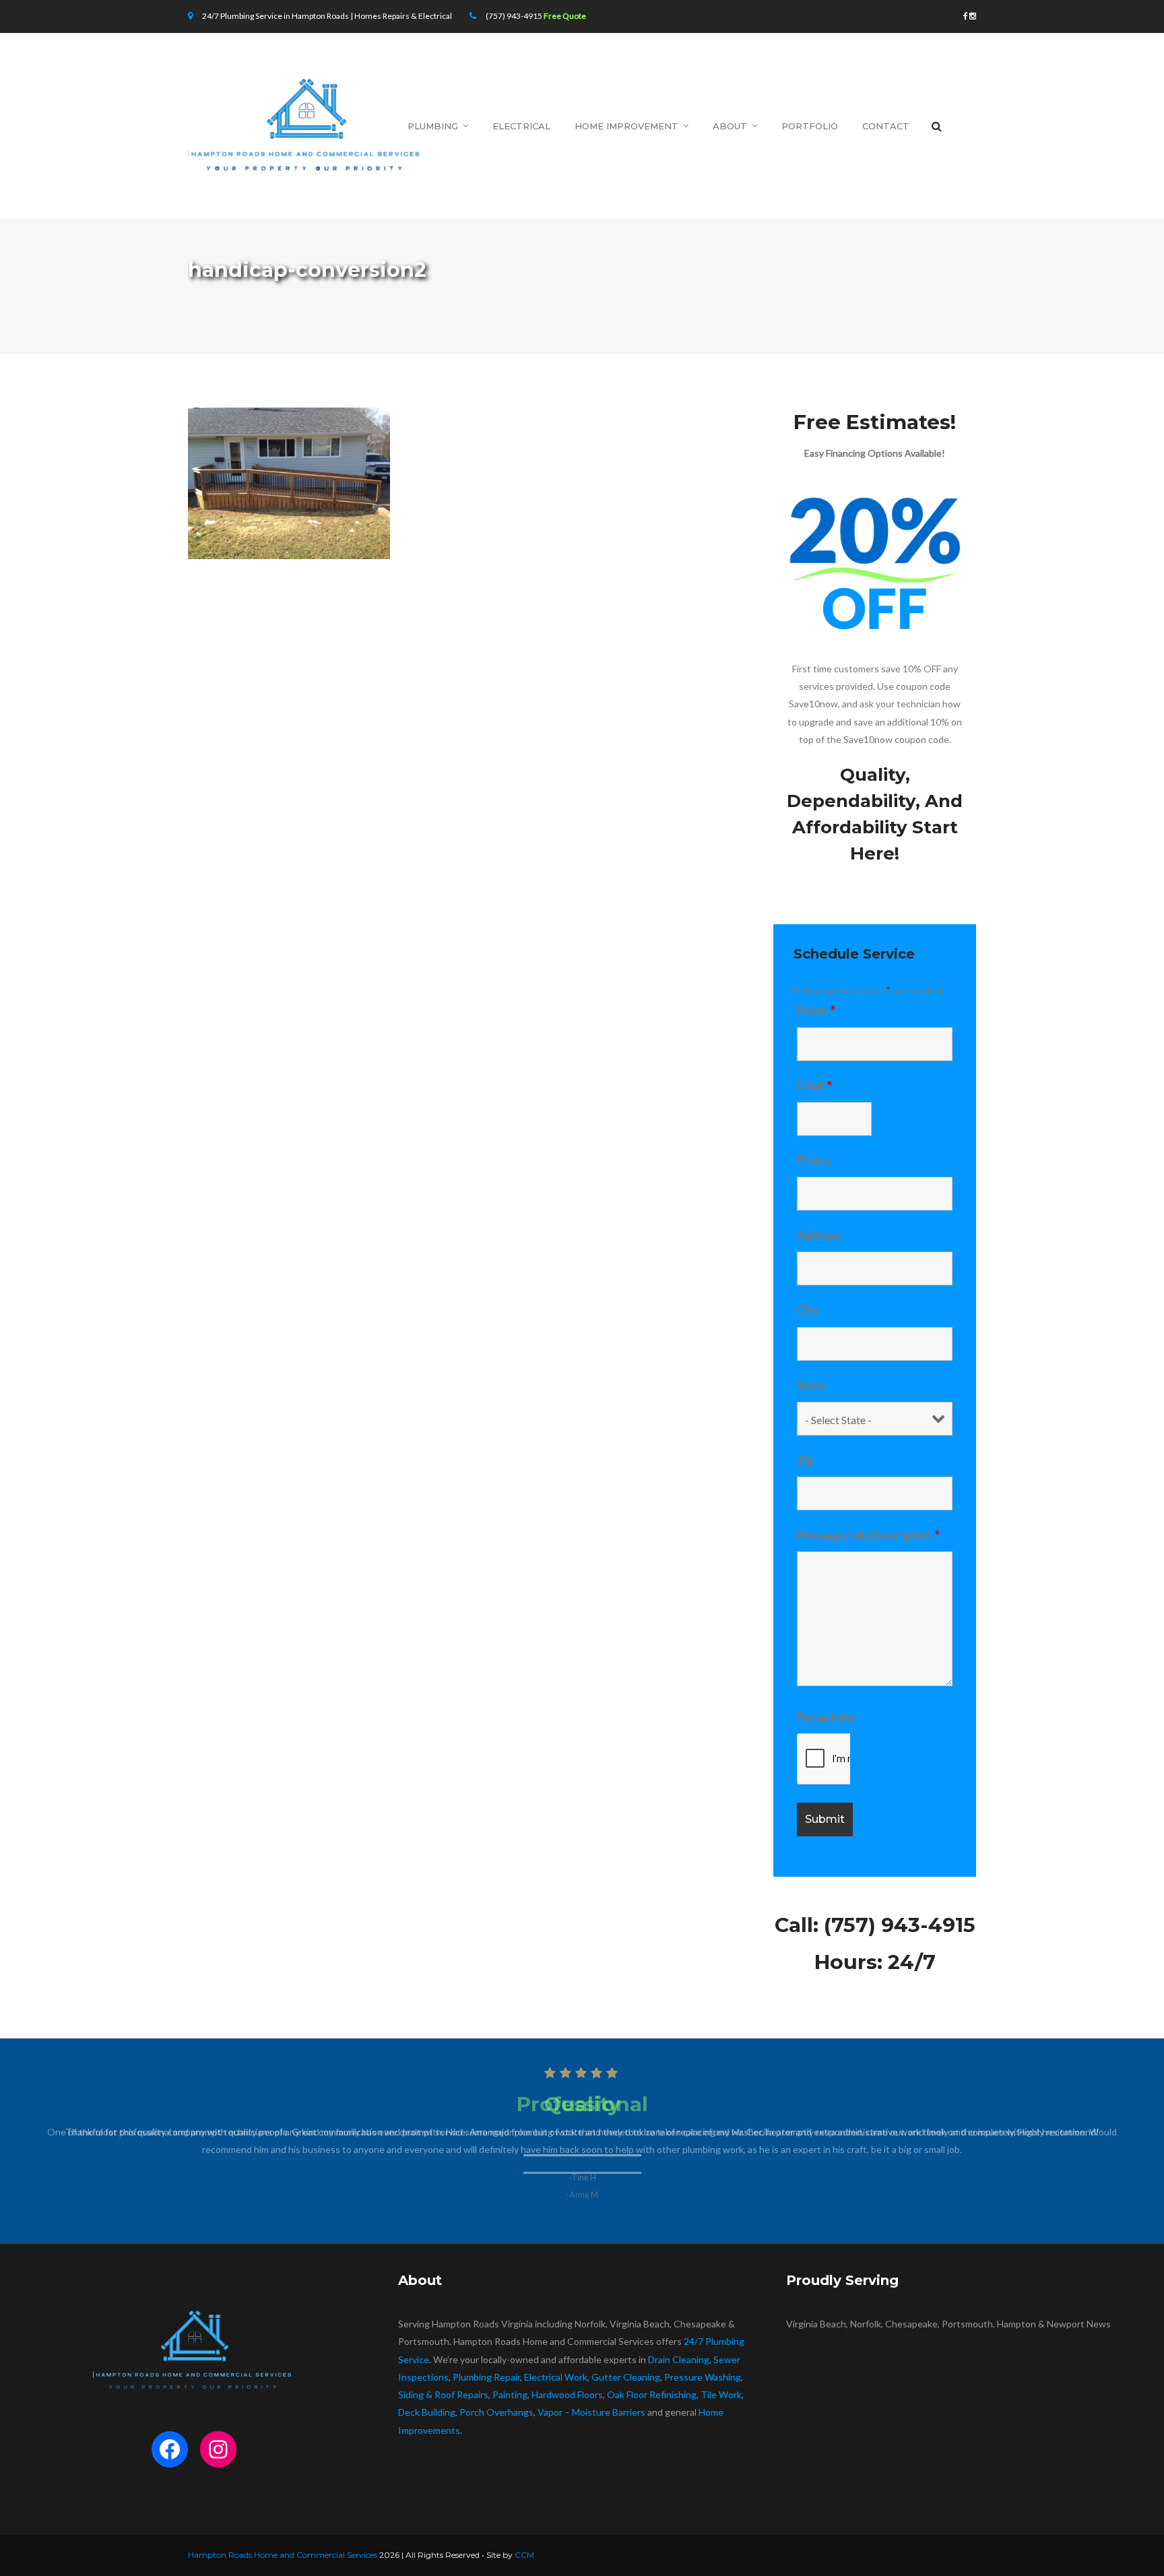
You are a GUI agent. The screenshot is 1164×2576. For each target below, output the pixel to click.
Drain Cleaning (679, 2359)
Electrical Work (556, 2377)
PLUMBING (433, 126)
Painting (510, 2394)
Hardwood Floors (567, 2394)
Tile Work (721, 2394)
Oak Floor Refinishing (652, 2394)
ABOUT (730, 126)
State (811, 1385)
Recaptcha (826, 1716)
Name (816, 1010)
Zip (806, 1460)
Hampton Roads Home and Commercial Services (283, 2555)
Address (819, 1235)
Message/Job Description (868, 1535)
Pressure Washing (703, 2377)
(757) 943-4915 (514, 16)
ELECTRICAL (521, 126)
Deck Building (427, 2412)
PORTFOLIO (810, 126)
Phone (814, 1160)
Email (814, 1085)
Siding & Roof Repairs (443, 2394)
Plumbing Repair (486, 2377)
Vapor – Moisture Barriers (591, 2412)
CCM (524, 2555)
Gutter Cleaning (626, 2377)
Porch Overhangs (496, 2412)
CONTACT (886, 126)
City (808, 1310)
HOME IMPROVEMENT (626, 126)
